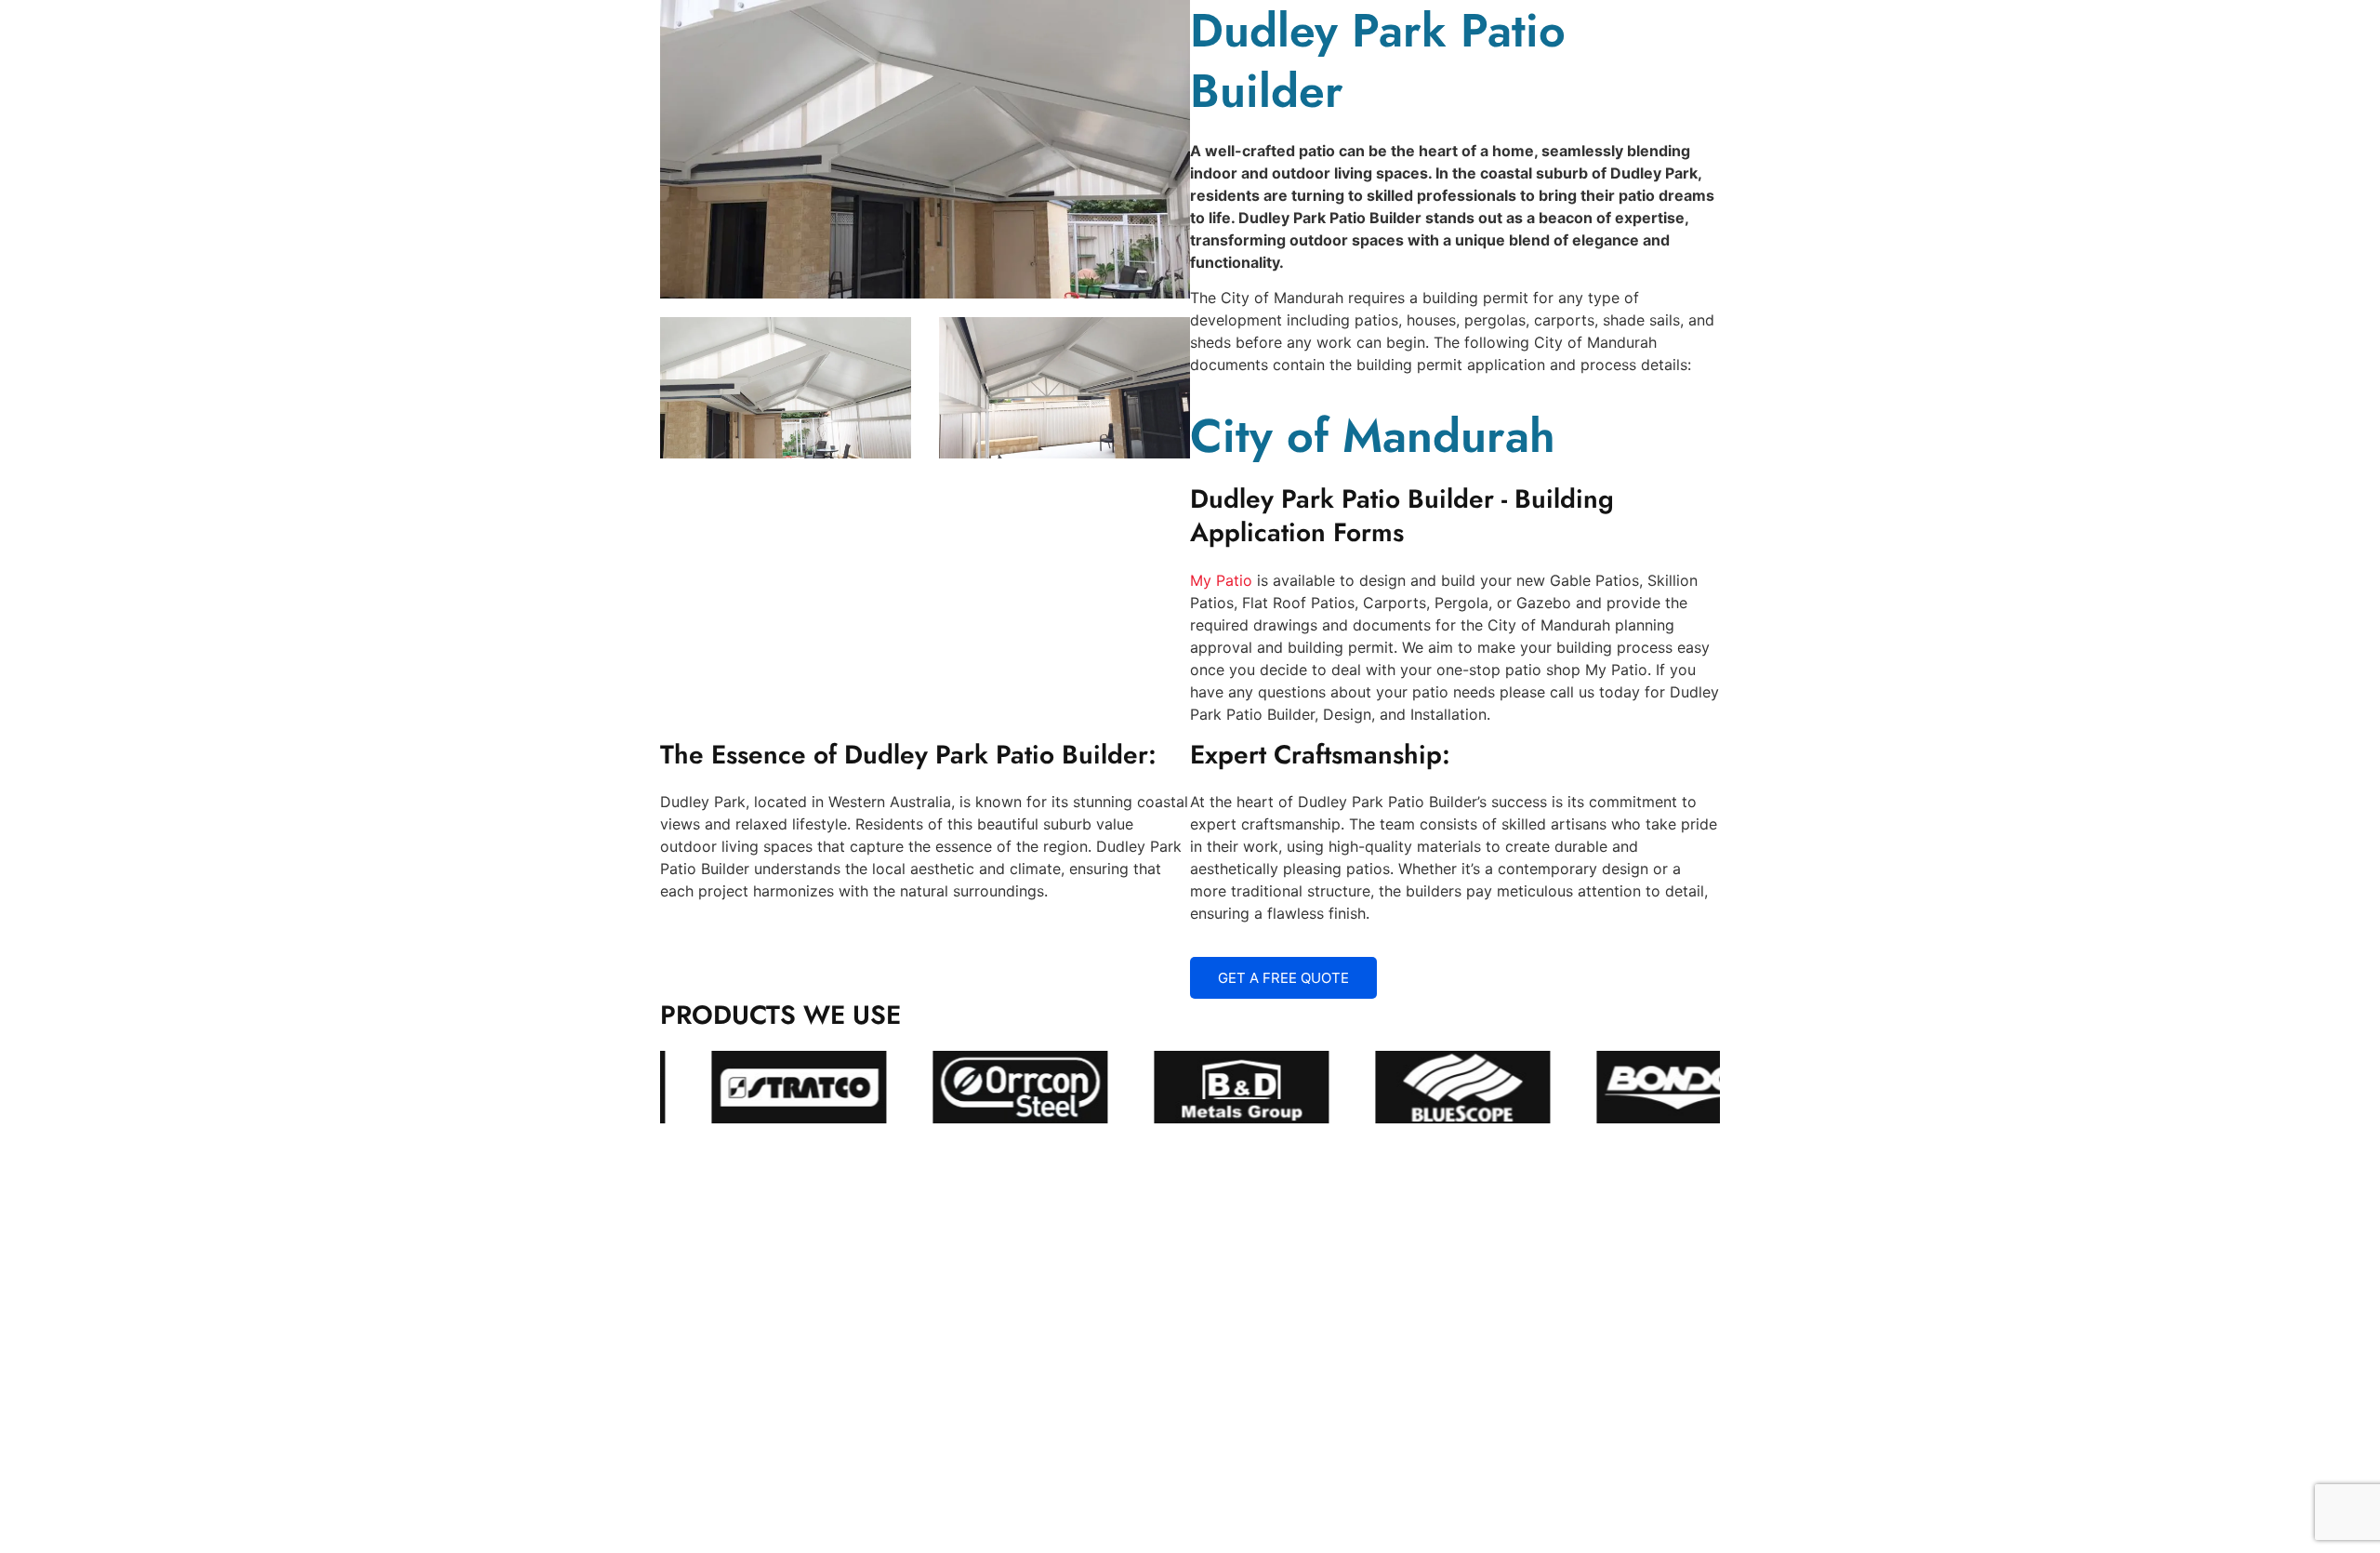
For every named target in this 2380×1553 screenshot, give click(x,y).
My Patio (1221, 580)
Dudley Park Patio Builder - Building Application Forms (1402, 516)
